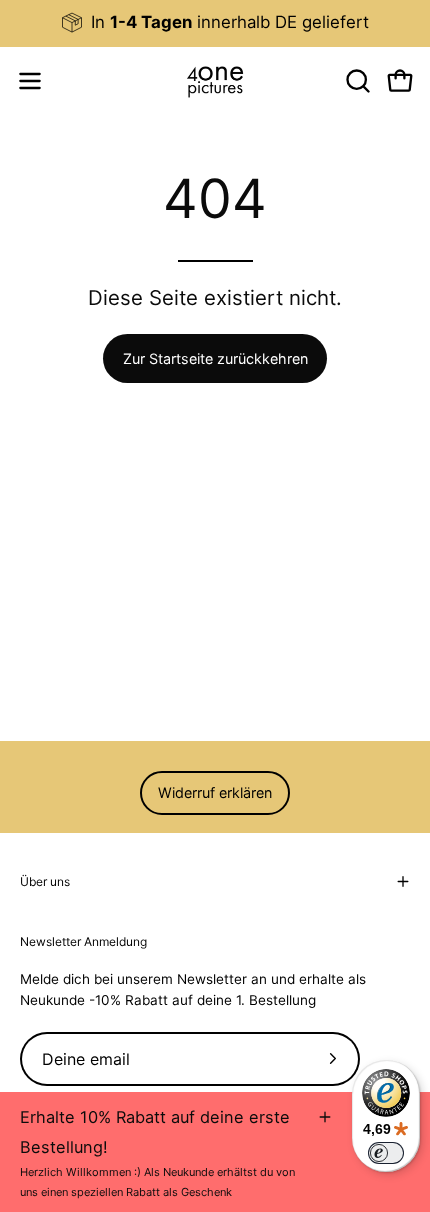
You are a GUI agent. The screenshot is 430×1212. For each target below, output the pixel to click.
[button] (356, 81)
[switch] (386, 1153)
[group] (215, 22)
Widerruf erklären (215, 792)
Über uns (45, 881)
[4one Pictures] (215, 81)
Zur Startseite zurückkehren (215, 358)
